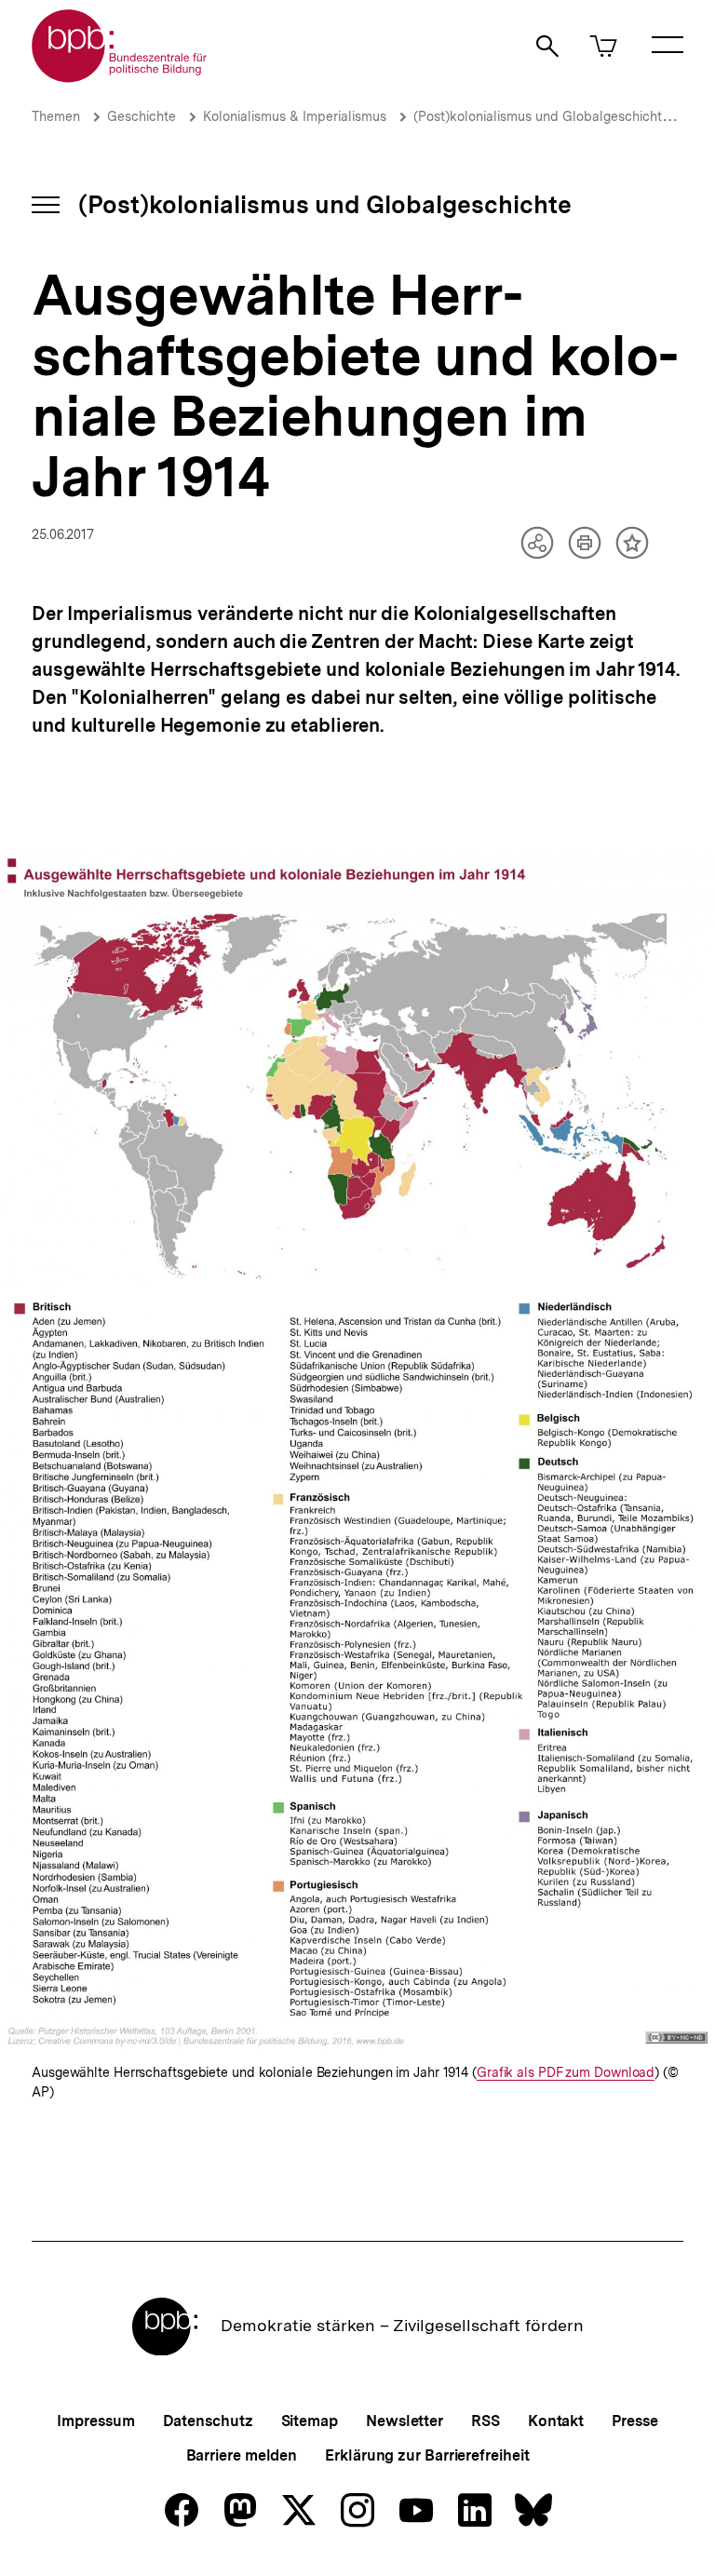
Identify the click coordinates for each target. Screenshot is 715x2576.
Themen (56, 116)
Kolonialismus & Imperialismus (295, 116)
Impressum (95, 2421)
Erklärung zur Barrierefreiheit (427, 2455)
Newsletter (405, 2421)
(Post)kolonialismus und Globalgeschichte (541, 116)
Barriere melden (242, 2455)
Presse (634, 2421)
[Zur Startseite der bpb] (120, 77)
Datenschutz (208, 2421)
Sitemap (310, 2421)
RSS (486, 2421)
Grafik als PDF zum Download (566, 2073)
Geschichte (142, 116)
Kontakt (556, 2421)
